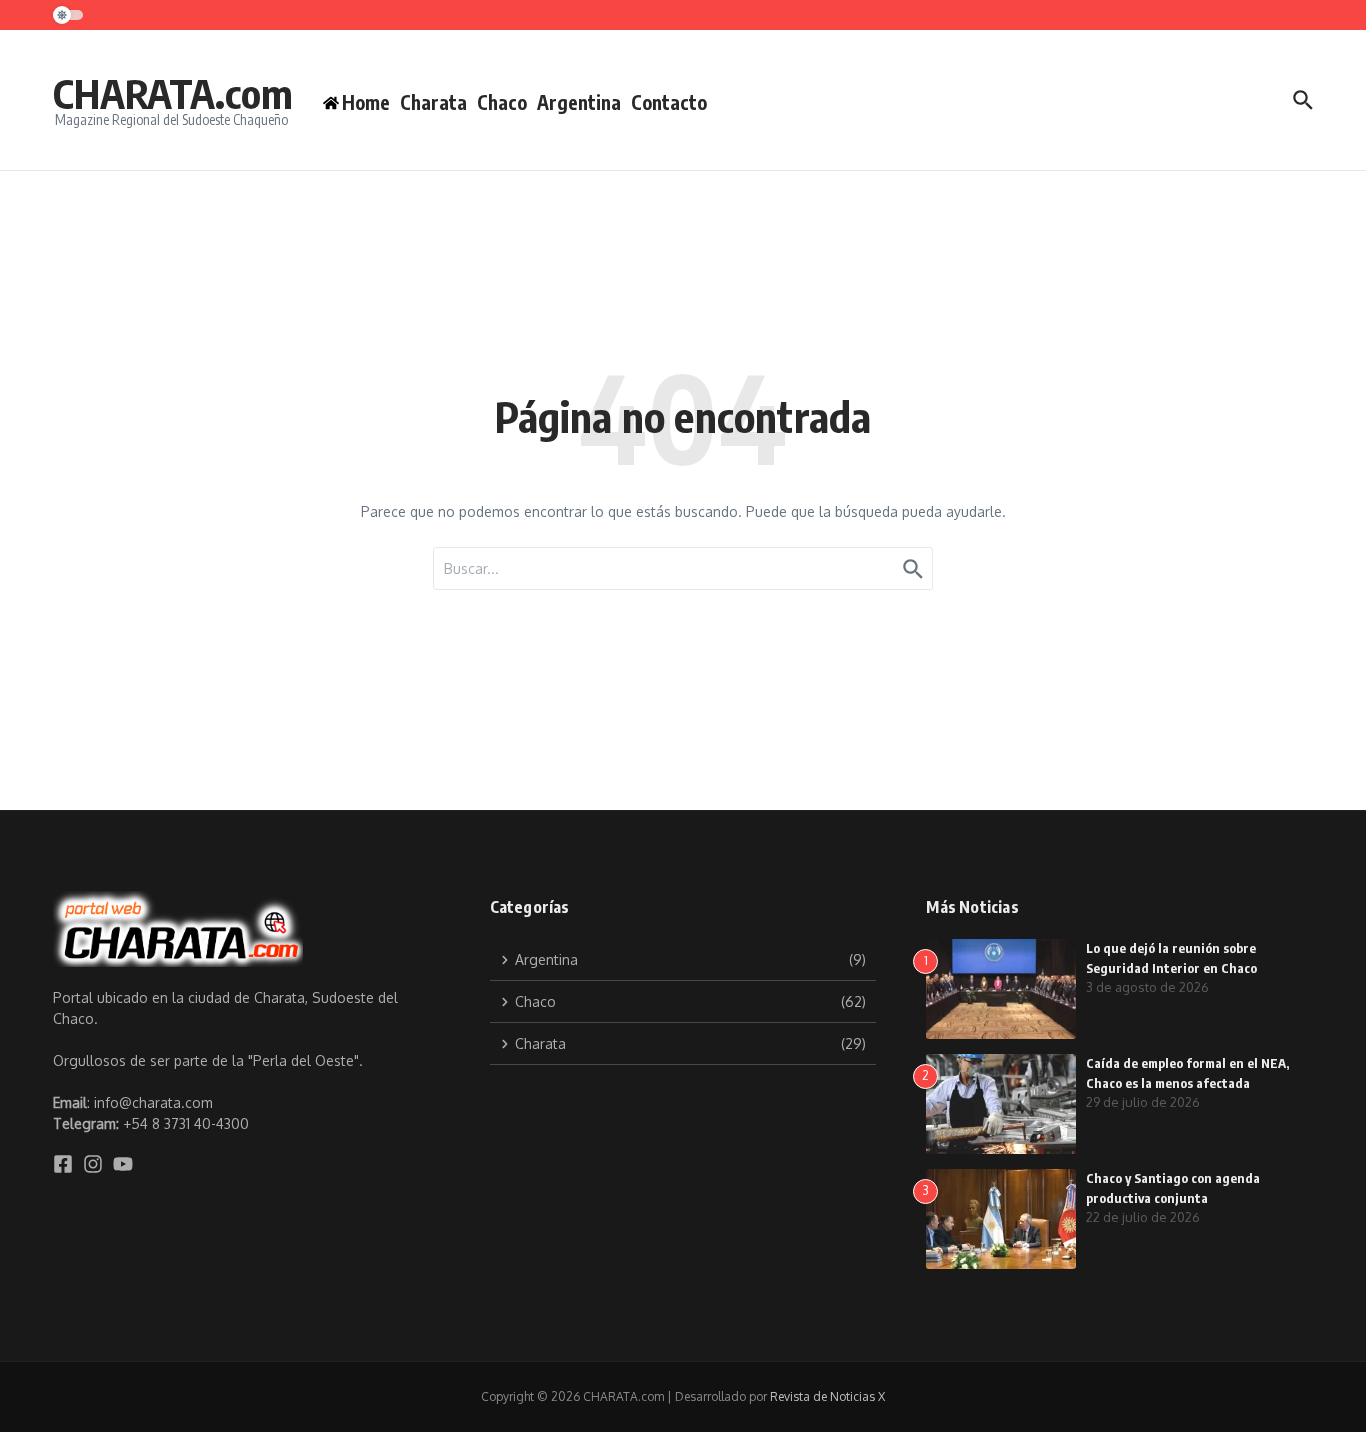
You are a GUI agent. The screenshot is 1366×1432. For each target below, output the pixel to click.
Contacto (669, 102)
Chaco (502, 102)
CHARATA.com (173, 93)
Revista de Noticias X (827, 1396)
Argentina (579, 102)
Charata (433, 102)
